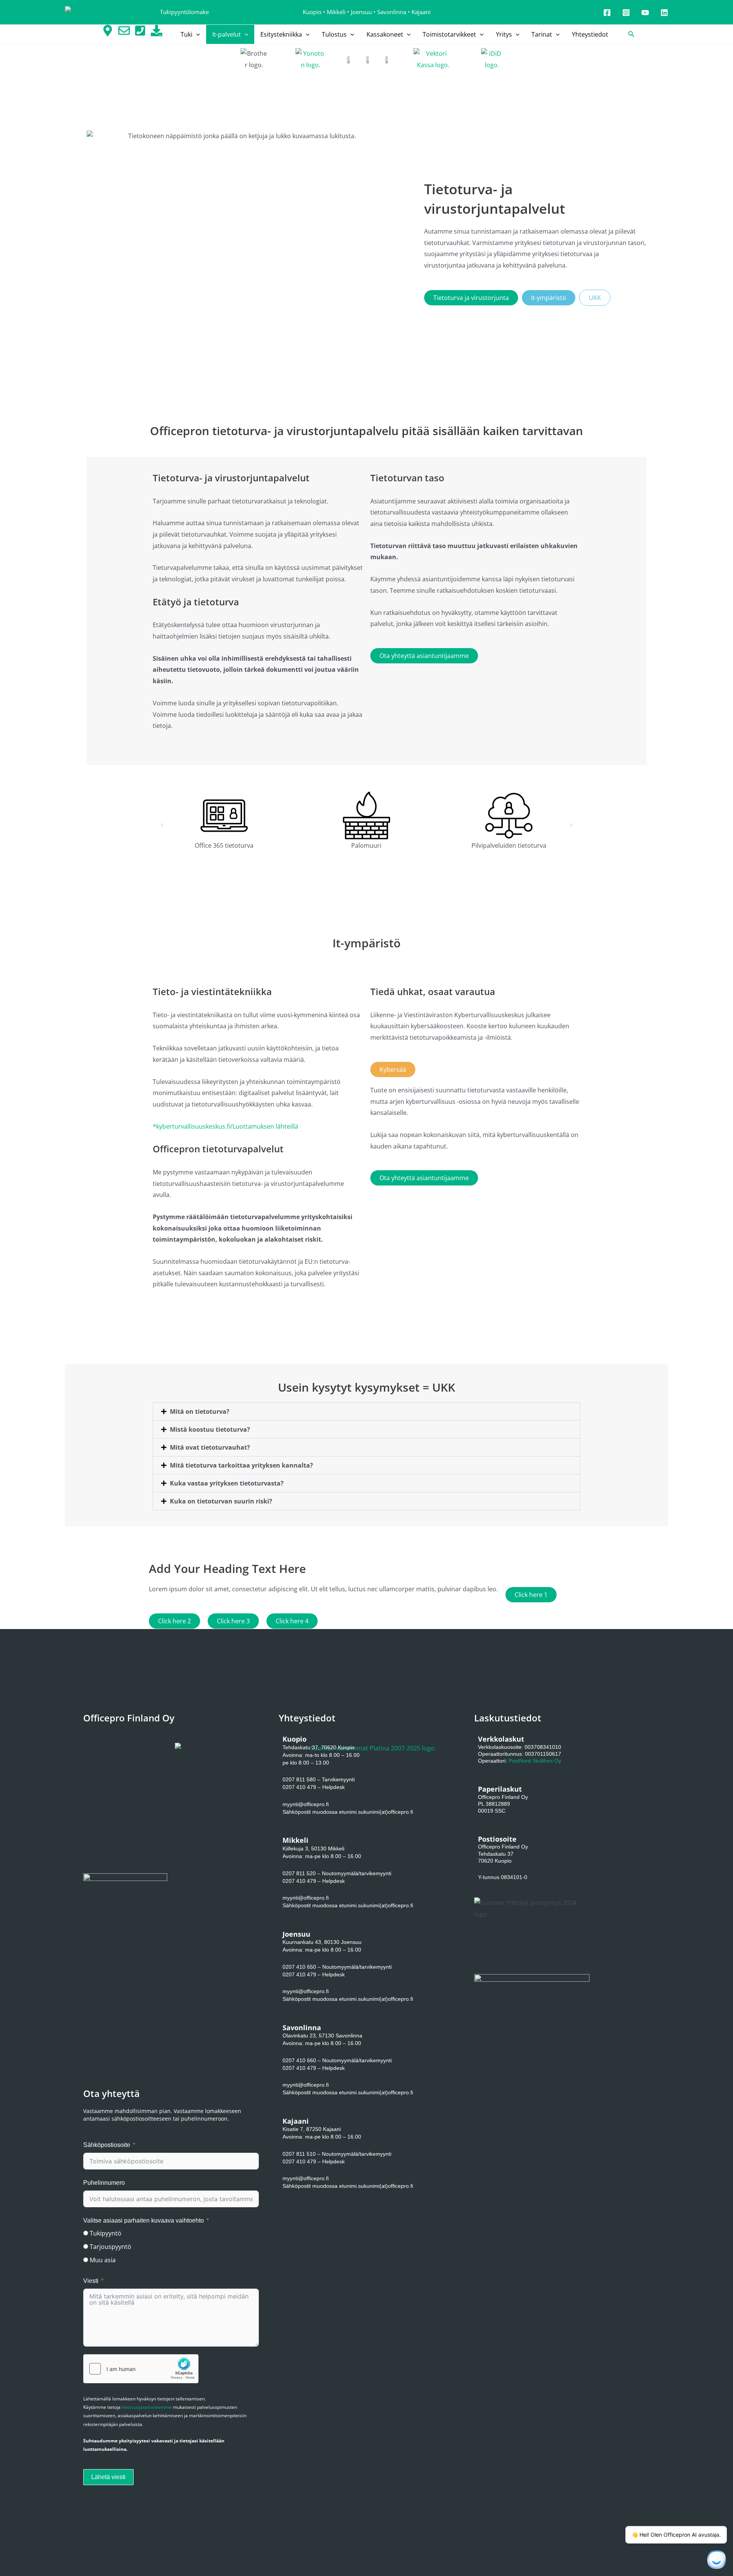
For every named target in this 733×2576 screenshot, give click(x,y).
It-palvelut (227, 34)
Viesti (91, 2281)
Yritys (504, 34)
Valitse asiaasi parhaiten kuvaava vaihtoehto (144, 2220)
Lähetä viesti (108, 2477)
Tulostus (334, 34)
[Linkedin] (664, 13)
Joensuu (361, 12)
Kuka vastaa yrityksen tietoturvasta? (227, 1483)
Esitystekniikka (281, 34)
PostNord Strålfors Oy (535, 1761)
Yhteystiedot (590, 34)
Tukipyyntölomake (184, 12)
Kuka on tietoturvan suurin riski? (221, 1501)
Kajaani (421, 12)
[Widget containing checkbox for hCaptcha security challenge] (141, 2369)
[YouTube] (645, 13)
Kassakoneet (385, 34)
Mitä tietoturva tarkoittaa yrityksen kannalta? (241, 1465)
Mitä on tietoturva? (200, 1411)
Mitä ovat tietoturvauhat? (210, 1447)
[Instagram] (626, 13)
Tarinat (542, 34)
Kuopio (312, 12)
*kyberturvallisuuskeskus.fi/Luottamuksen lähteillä (225, 1126)
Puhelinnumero (104, 2183)
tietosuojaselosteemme (147, 2407)
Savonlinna (392, 12)
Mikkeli (336, 12)
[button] (196, 34)
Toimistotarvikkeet (449, 34)
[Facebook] (607, 13)
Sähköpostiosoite (107, 2145)
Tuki (186, 34)
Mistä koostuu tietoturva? (210, 1429)
